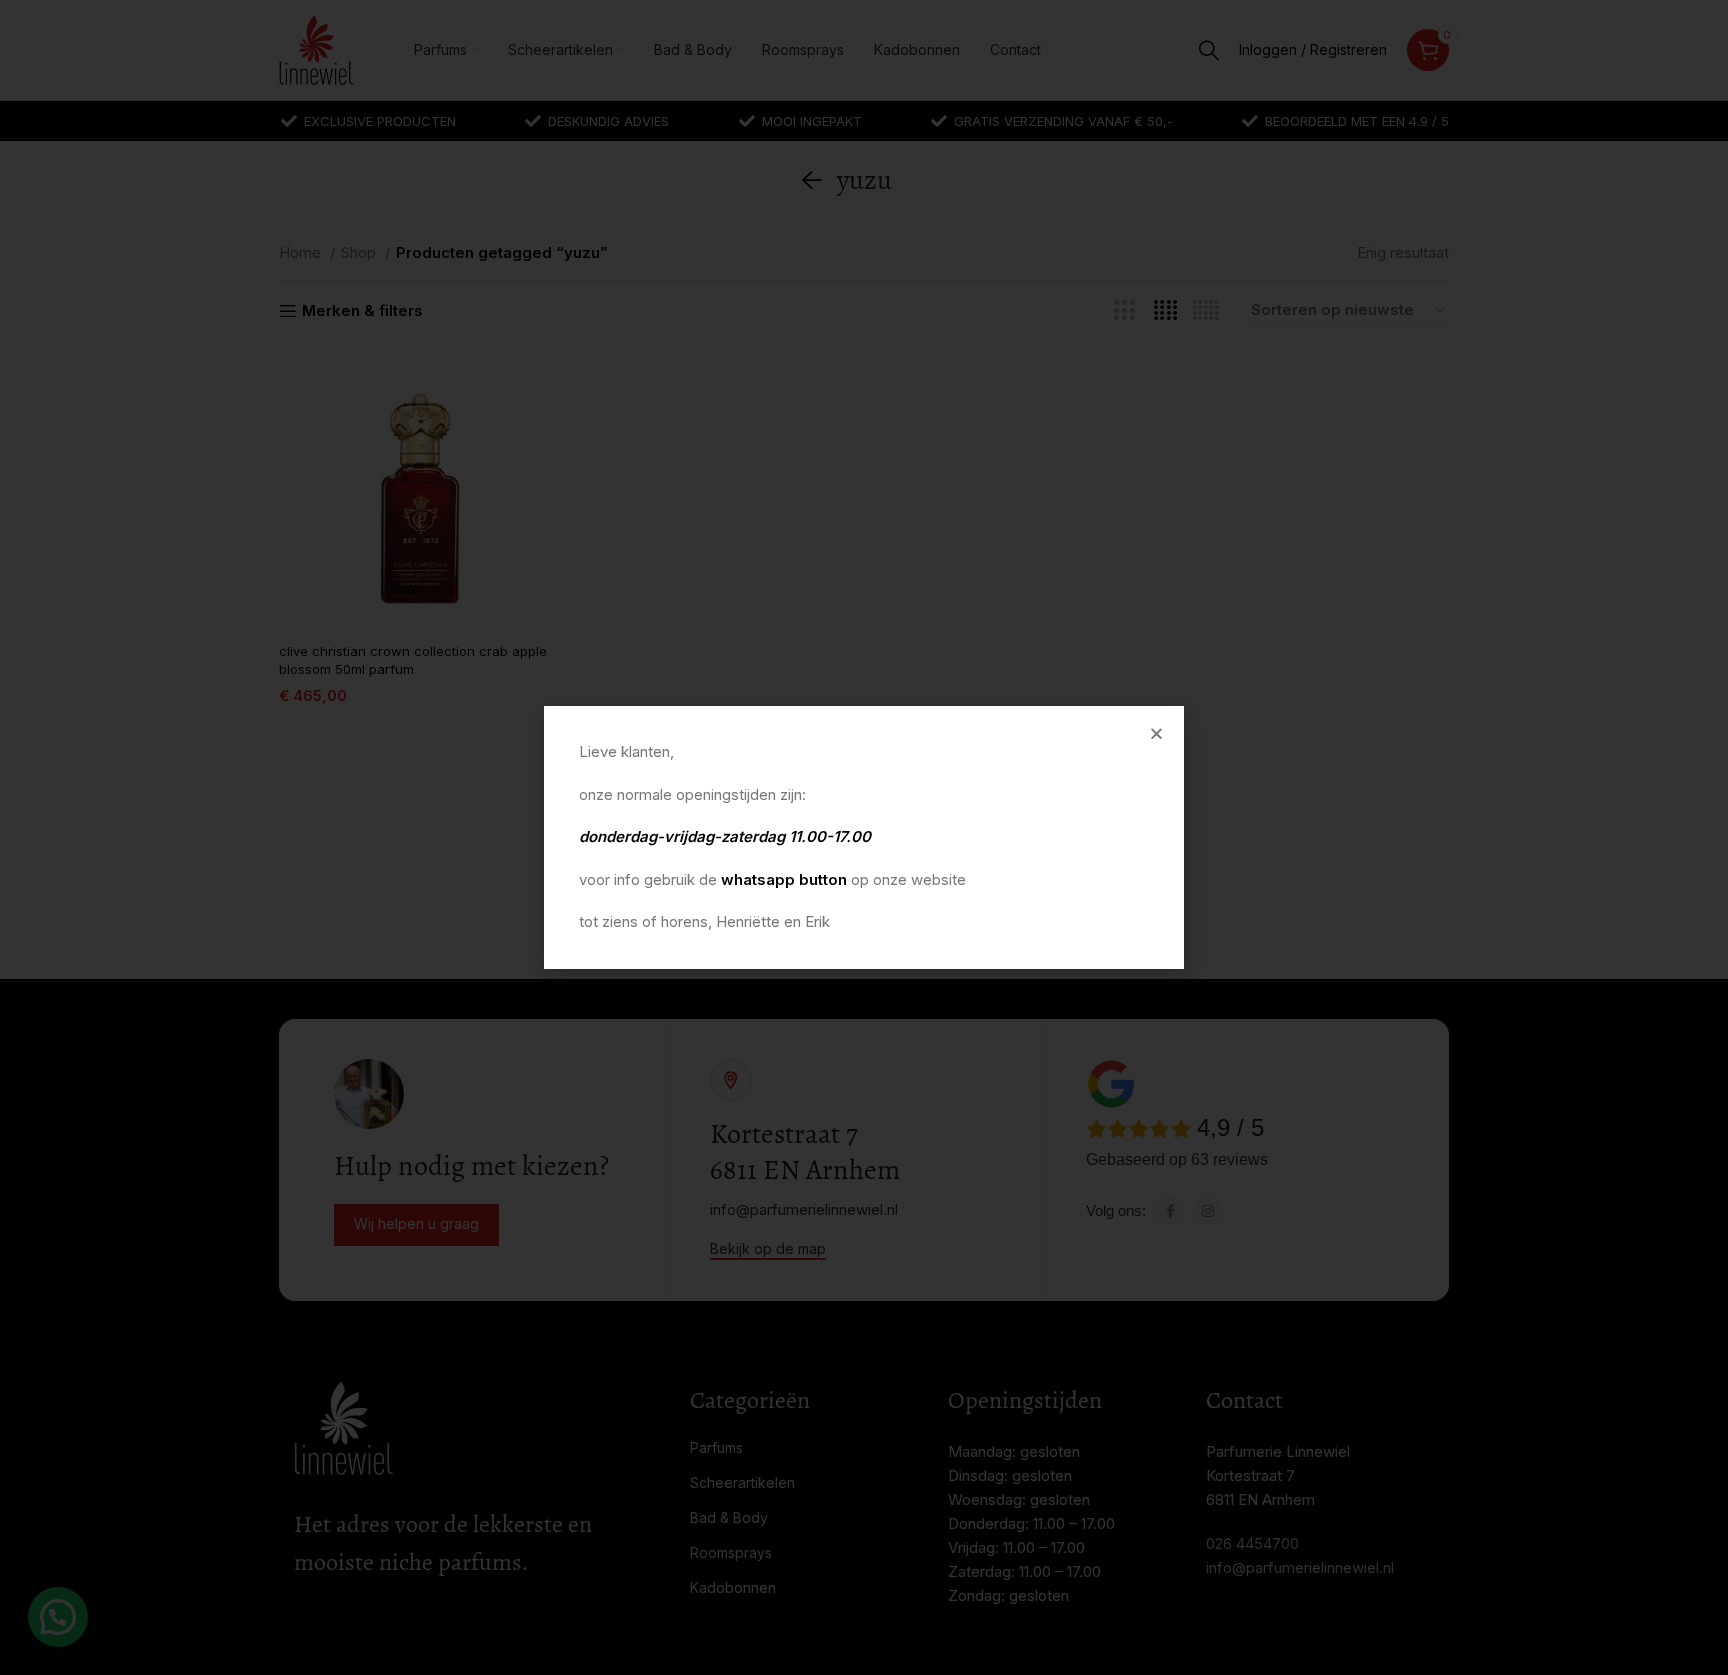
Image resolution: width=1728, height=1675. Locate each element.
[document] (864, 837)
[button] (1156, 733)
